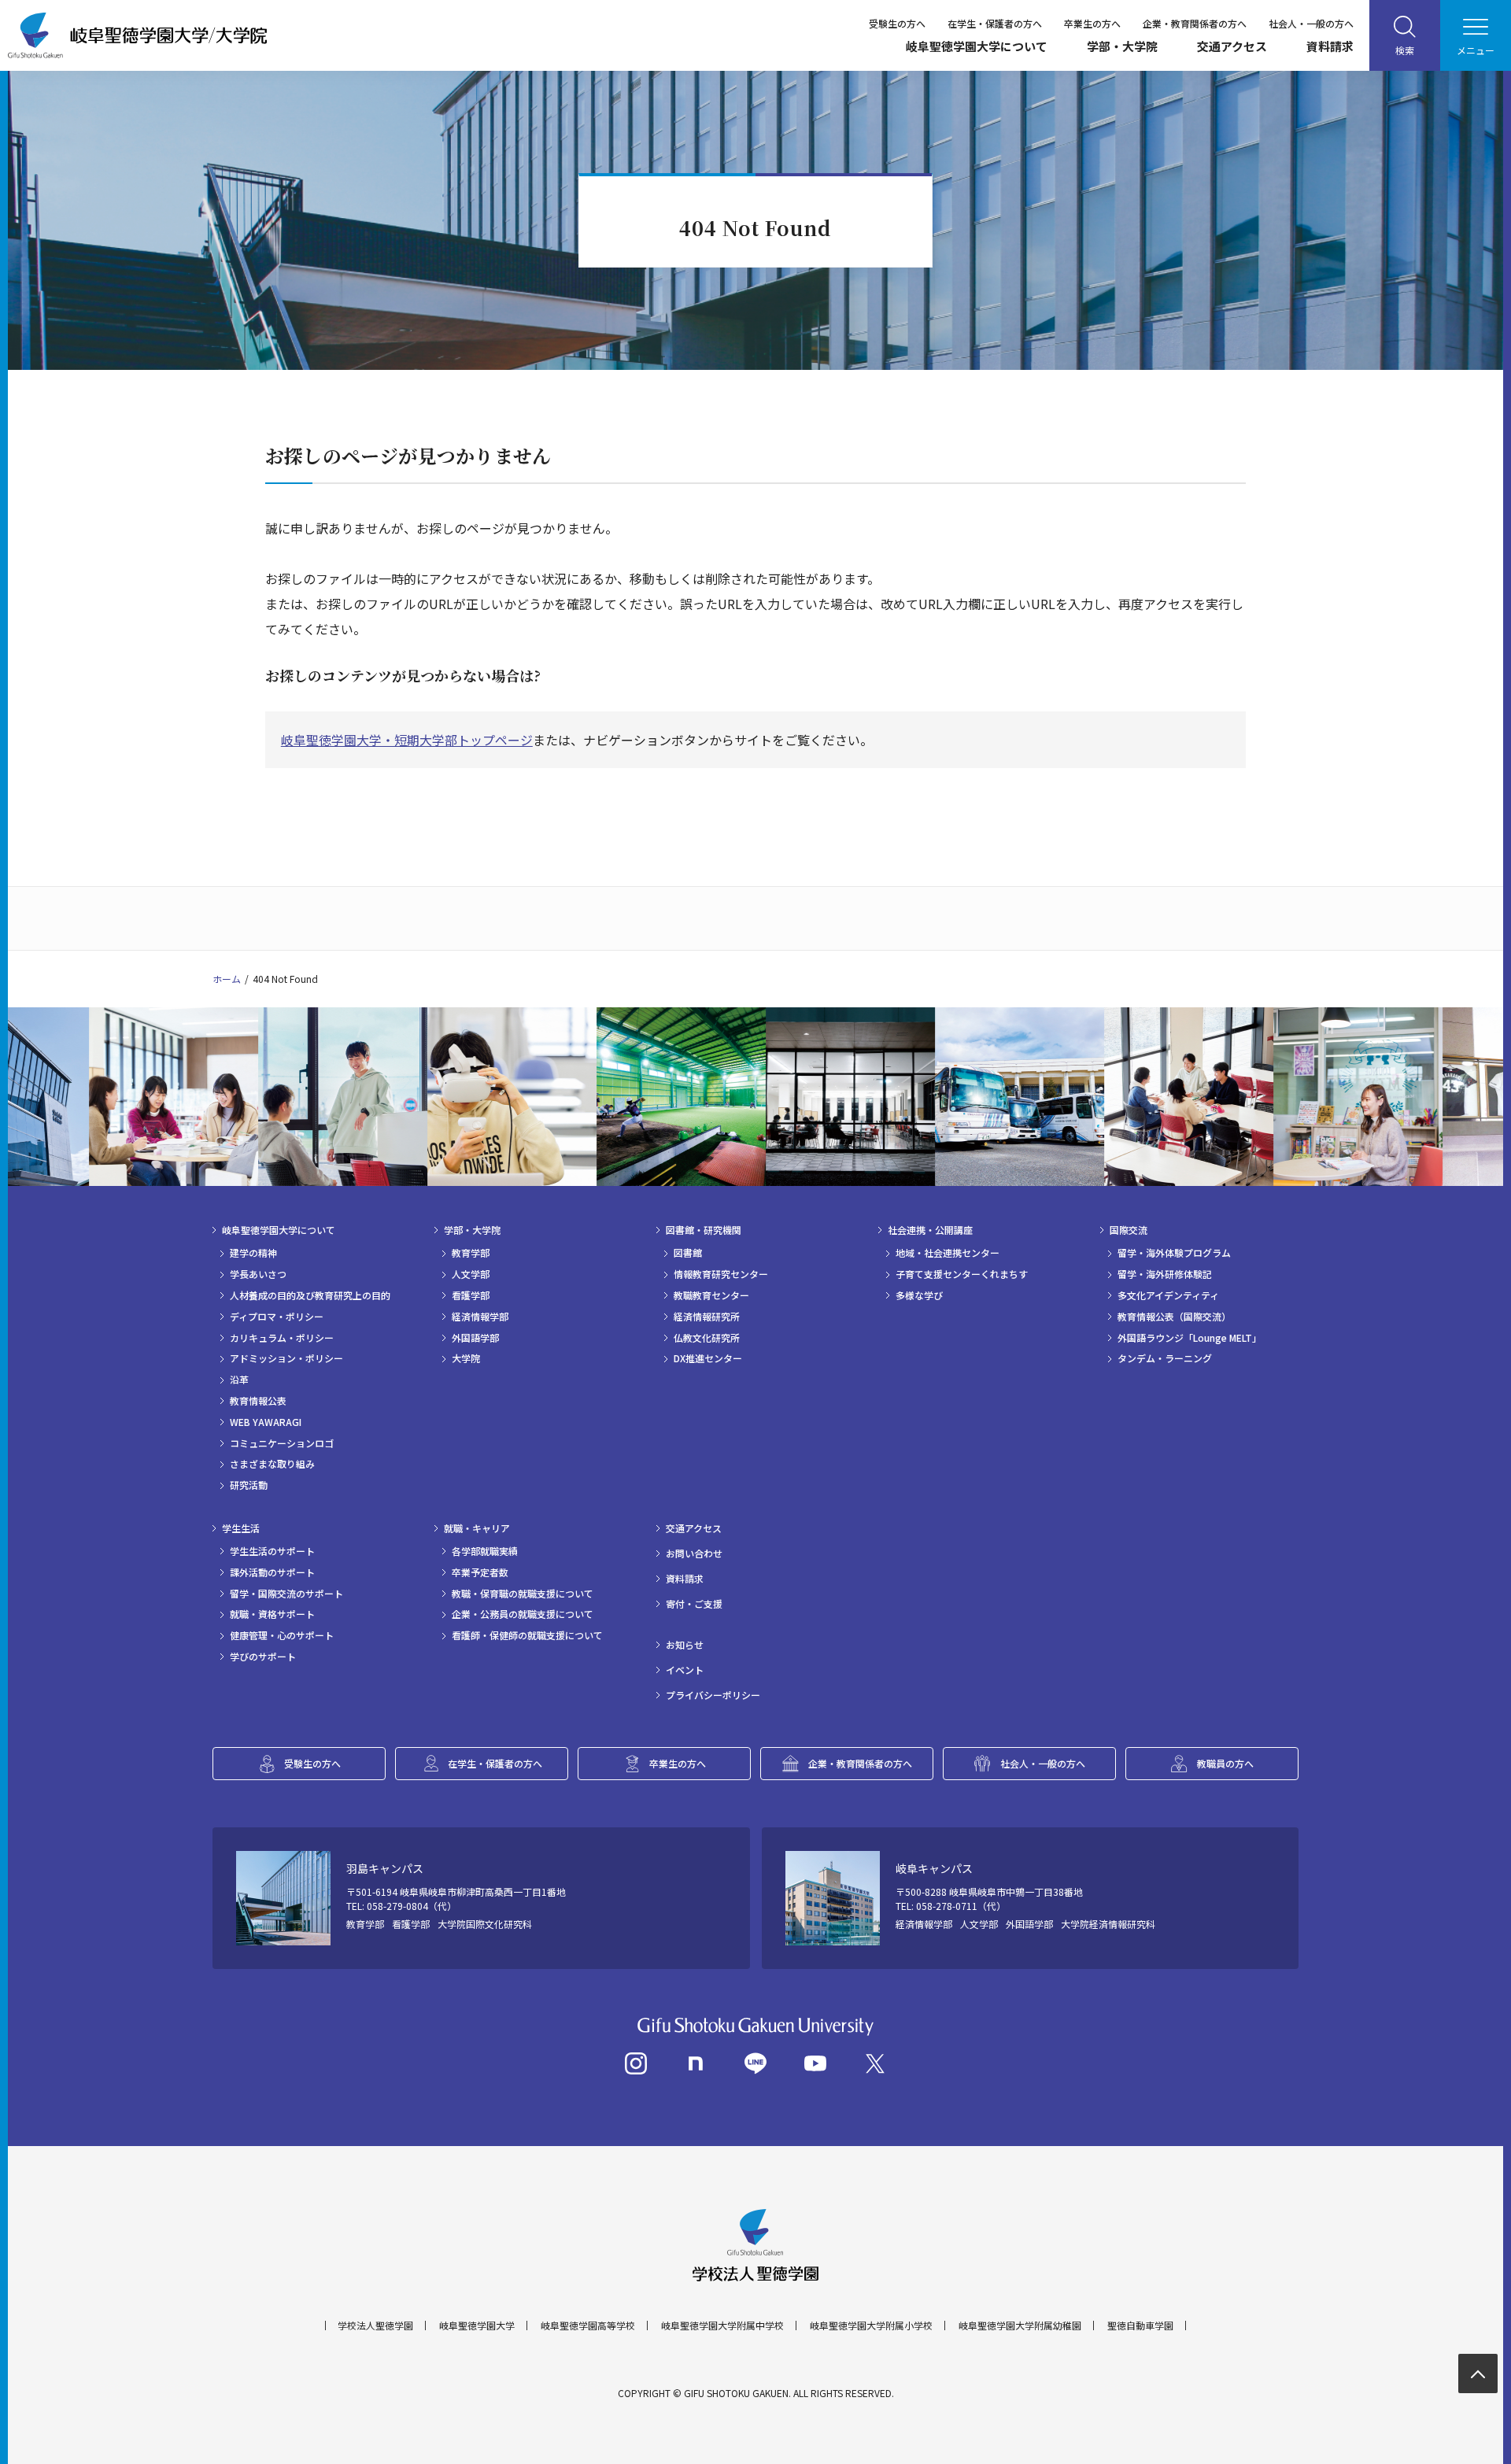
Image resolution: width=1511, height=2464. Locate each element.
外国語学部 (475, 1338)
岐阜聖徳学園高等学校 (588, 2325)
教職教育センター (711, 1295)
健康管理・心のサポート (282, 1635)
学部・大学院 (1122, 46)
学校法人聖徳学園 (375, 2325)
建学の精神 (253, 1253)
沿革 (239, 1380)
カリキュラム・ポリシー (282, 1338)
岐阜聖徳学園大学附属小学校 (871, 2325)
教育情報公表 (258, 1401)
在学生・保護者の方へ (995, 23)
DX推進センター (708, 1358)
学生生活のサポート (272, 1551)
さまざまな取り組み (272, 1464)
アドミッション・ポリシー (286, 1358)
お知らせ (685, 1645)
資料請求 (1330, 46)
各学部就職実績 (485, 1551)
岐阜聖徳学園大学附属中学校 (722, 2325)
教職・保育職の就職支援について (523, 1594)
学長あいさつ (258, 1274)
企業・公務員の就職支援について (523, 1614)
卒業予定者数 (480, 1572)
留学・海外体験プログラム (1174, 1253)
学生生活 (241, 1528)
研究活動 (249, 1485)
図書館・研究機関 (704, 1230)
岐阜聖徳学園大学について (977, 46)
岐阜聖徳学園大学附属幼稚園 (1020, 2325)
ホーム (227, 979)
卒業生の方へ (1092, 23)
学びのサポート (263, 1657)
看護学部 (471, 1295)
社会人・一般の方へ (1311, 23)
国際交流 (1129, 1230)
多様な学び (919, 1295)
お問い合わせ (694, 1553)
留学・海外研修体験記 (1165, 1274)
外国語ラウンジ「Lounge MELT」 (1190, 1338)
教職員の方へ (1225, 1763)
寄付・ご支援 (694, 1604)
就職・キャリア (477, 1528)
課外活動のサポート (272, 1572)
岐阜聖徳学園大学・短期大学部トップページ (407, 740)
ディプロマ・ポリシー (277, 1317)
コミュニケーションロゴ (282, 1443)
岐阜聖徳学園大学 (477, 2325)
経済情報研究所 (707, 1317)
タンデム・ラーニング (1165, 1358)
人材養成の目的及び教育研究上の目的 (310, 1295)
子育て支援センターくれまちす (962, 1274)
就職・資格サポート (272, 1614)
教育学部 (471, 1253)
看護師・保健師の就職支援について (527, 1635)
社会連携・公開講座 (930, 1230)
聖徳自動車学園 (1140, 2325)
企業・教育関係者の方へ (1195, 23)
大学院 (466, 1358)
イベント (685, 1670)
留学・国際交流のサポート (286, 1594)
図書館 (688, 1253)
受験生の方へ (897, 23)
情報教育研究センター (721, 1274)
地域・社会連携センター (948, 1253)
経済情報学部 (480, 1317)
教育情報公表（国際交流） (1174, 1317)
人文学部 (471, 1274)
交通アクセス (1232, 46)
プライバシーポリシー (713, 1695)
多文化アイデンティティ (1168, 1295)
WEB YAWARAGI (266, 1422)
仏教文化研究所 (707, 1338)
